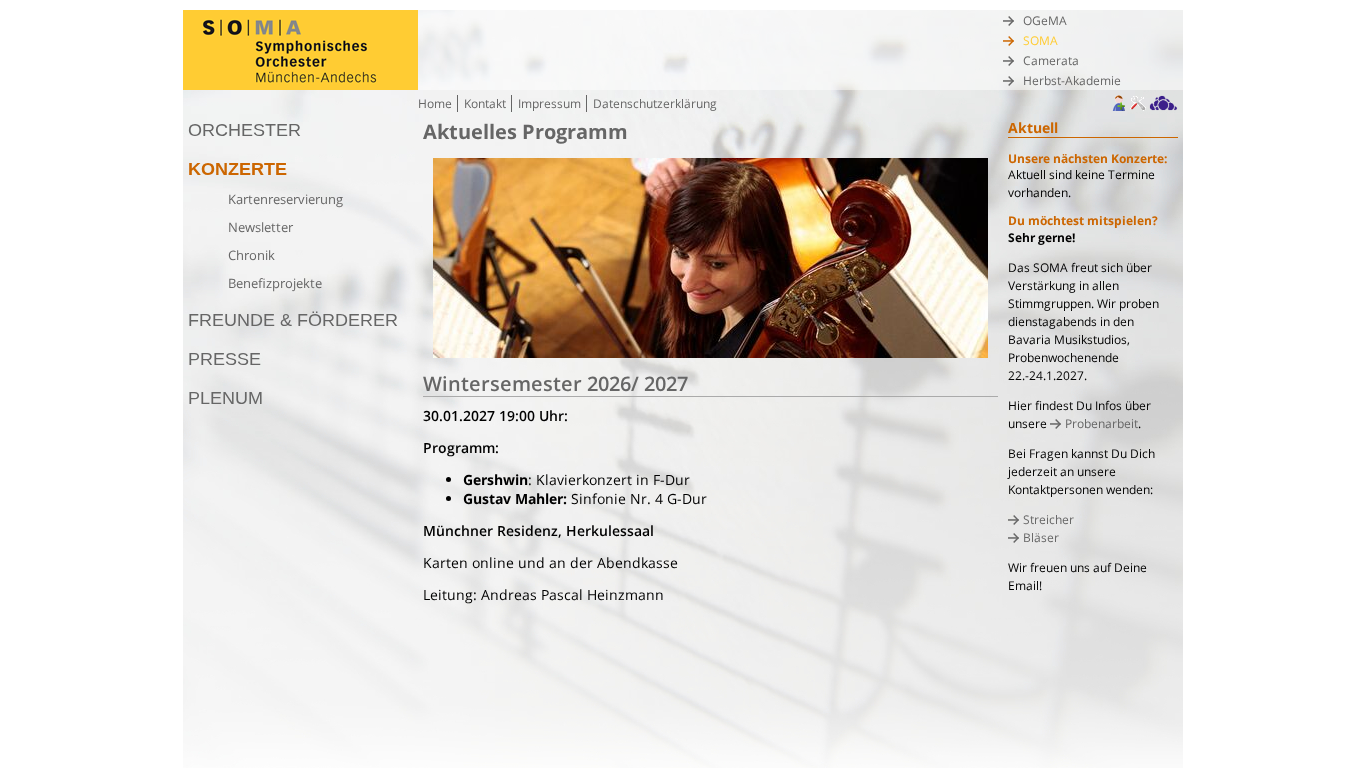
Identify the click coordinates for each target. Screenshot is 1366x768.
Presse (224, 359)
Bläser (1041, 537)
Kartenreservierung (285, 199)
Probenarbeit (1101, 423)
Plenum (225, 398)
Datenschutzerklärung (655, 103)
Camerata (1051, 60)
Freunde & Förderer (293, 320)
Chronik (251, 255)
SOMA (1040, 40)
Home (435, 103)
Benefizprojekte (275, 283)
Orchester (244, 130)
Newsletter (260, 227)
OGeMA (1045, 20)
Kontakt (485, 103)
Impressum (549, 103)
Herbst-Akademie (1072, 80)
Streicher (1048, 519)
